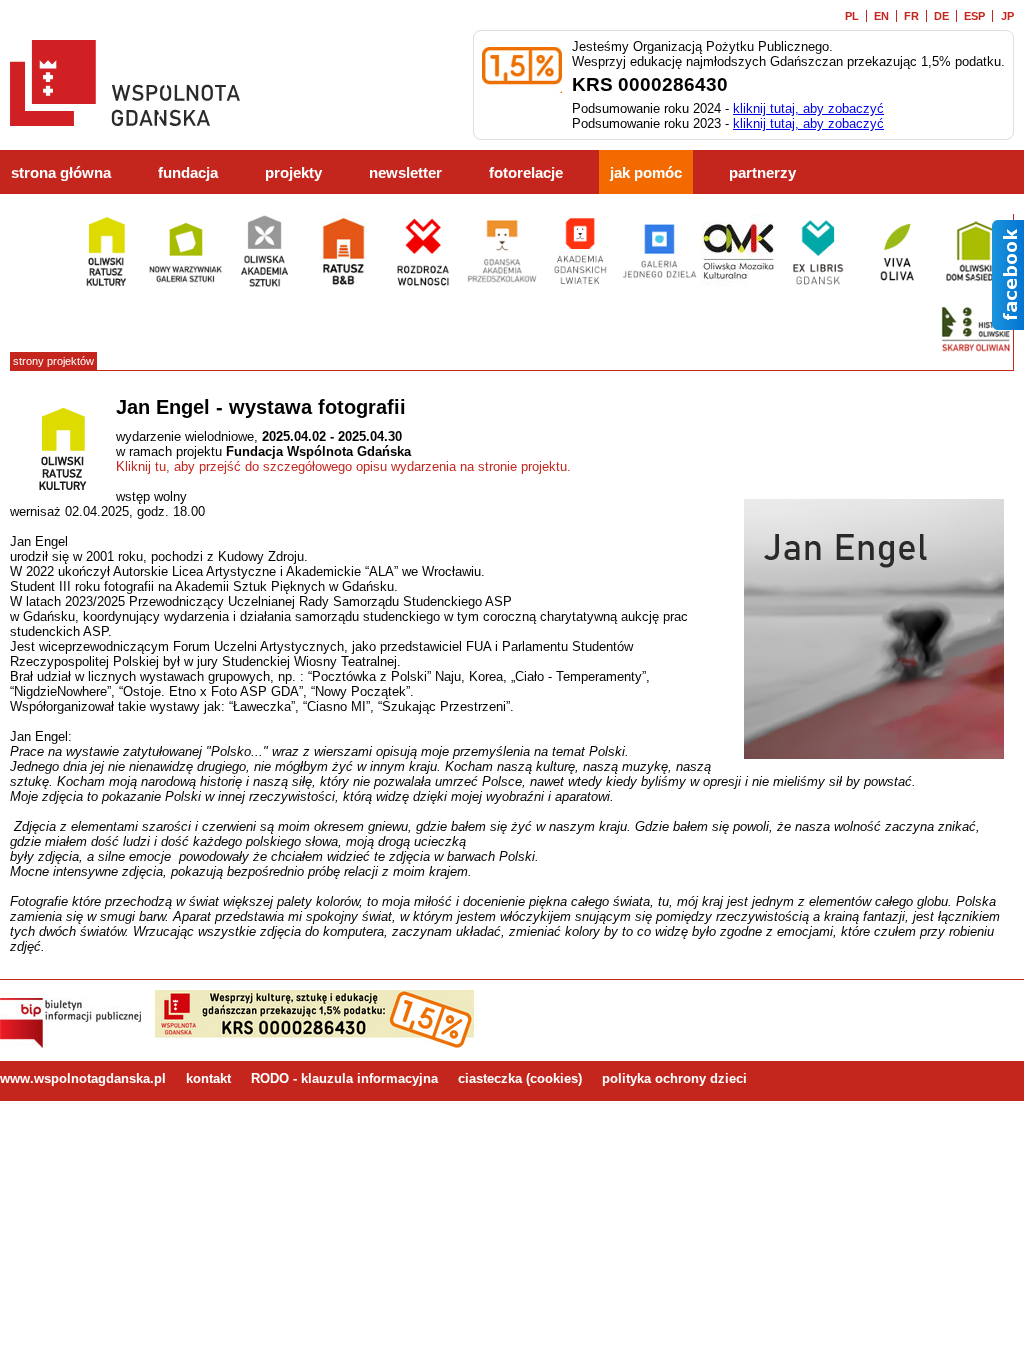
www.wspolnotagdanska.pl (83, 1078)
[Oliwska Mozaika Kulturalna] (738, 284)
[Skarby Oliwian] (975, 362)
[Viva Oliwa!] (896, 284)
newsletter (405, 173)
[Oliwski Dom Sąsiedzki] (975, 284)
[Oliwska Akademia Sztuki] (264, 284)
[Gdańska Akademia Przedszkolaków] (501, 284)
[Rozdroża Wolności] (422, 284)
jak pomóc (646, 173)
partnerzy (762, 173)
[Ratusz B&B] (343, 284)
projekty (293, 173)
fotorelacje (526, 173)
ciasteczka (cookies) (520, 1078)
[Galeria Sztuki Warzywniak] (185, 284)
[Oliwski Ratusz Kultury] (106, 284)
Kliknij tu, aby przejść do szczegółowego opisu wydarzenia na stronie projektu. (343, 466)
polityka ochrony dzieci (674, 1078)
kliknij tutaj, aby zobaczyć (808, 108)
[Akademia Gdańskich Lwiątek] (580, 284)
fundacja (188, 173)
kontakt (208, 1078)
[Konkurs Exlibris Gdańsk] (817, 284)
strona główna (61, 173)
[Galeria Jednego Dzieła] (659, 284)
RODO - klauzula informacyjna (344, 1078)
